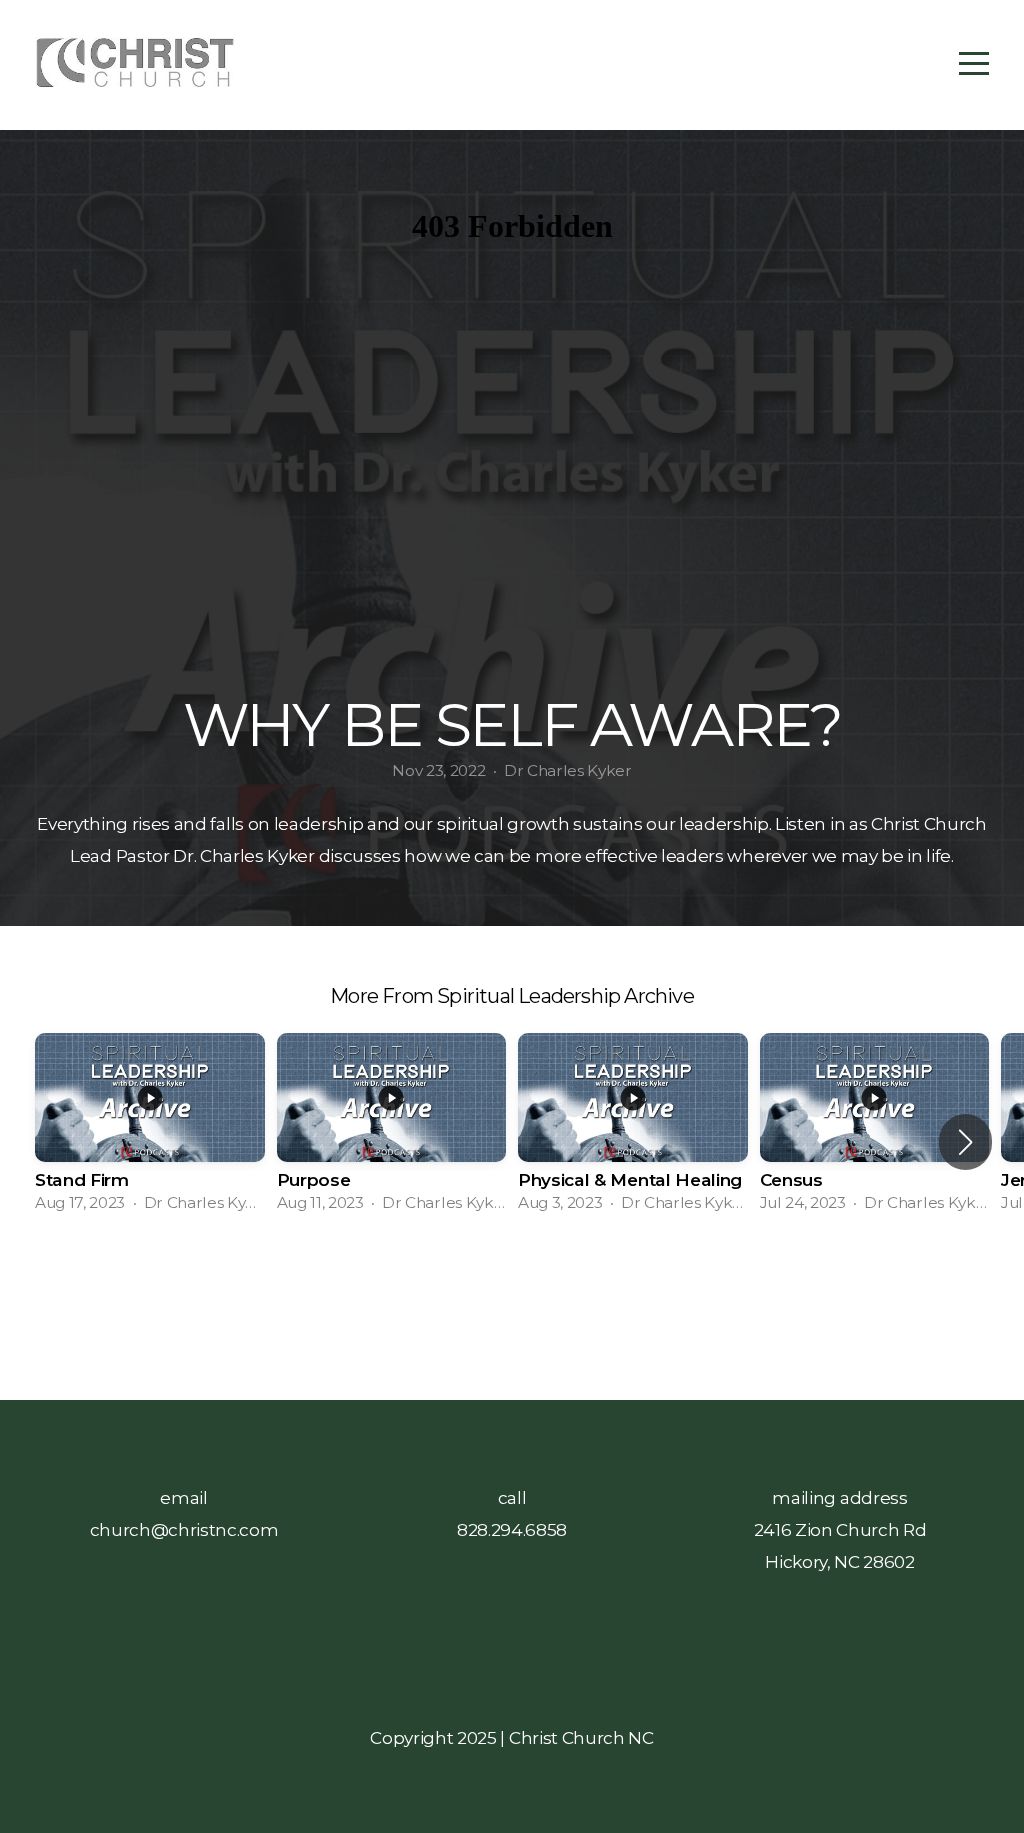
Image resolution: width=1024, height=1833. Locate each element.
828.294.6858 (512, 1529)
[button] (965, 1142)
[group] (150, 1129)
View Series (511, 1307)
